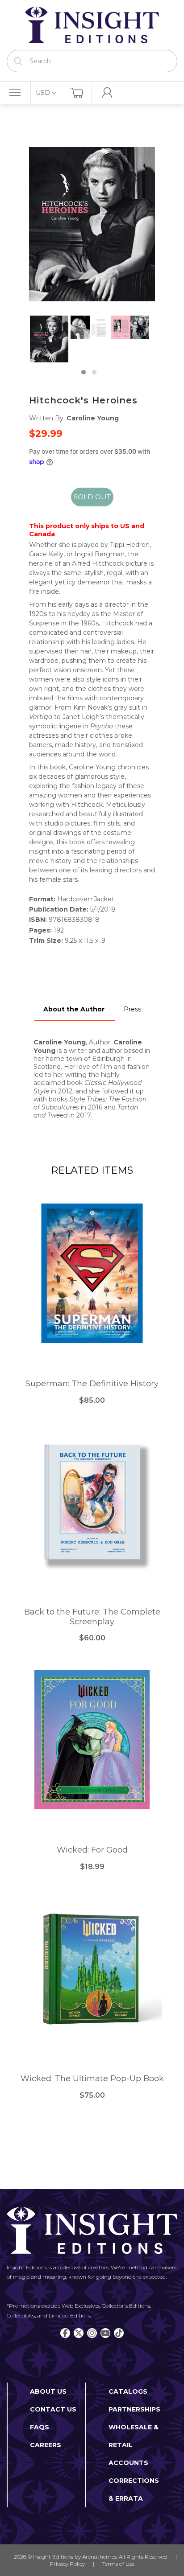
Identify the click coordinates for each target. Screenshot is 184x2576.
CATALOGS (128, 2391)
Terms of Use (118, 2564)
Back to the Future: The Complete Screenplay (92, 1617)
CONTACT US (53, 2409)
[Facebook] (65, 2333)
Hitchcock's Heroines (83, 400)
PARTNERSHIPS (134, 2409)
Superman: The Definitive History (92, 1384)
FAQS (40, 2427)
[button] (84, 372)
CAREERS (46, 2445)
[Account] (107, 93)
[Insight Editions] (92, 25)
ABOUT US (48, 2391)
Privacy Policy (67, 2564)
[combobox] (92, 61)
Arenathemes (99, 2557)
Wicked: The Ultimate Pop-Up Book (92, 2079)
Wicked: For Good (92, 1850)
